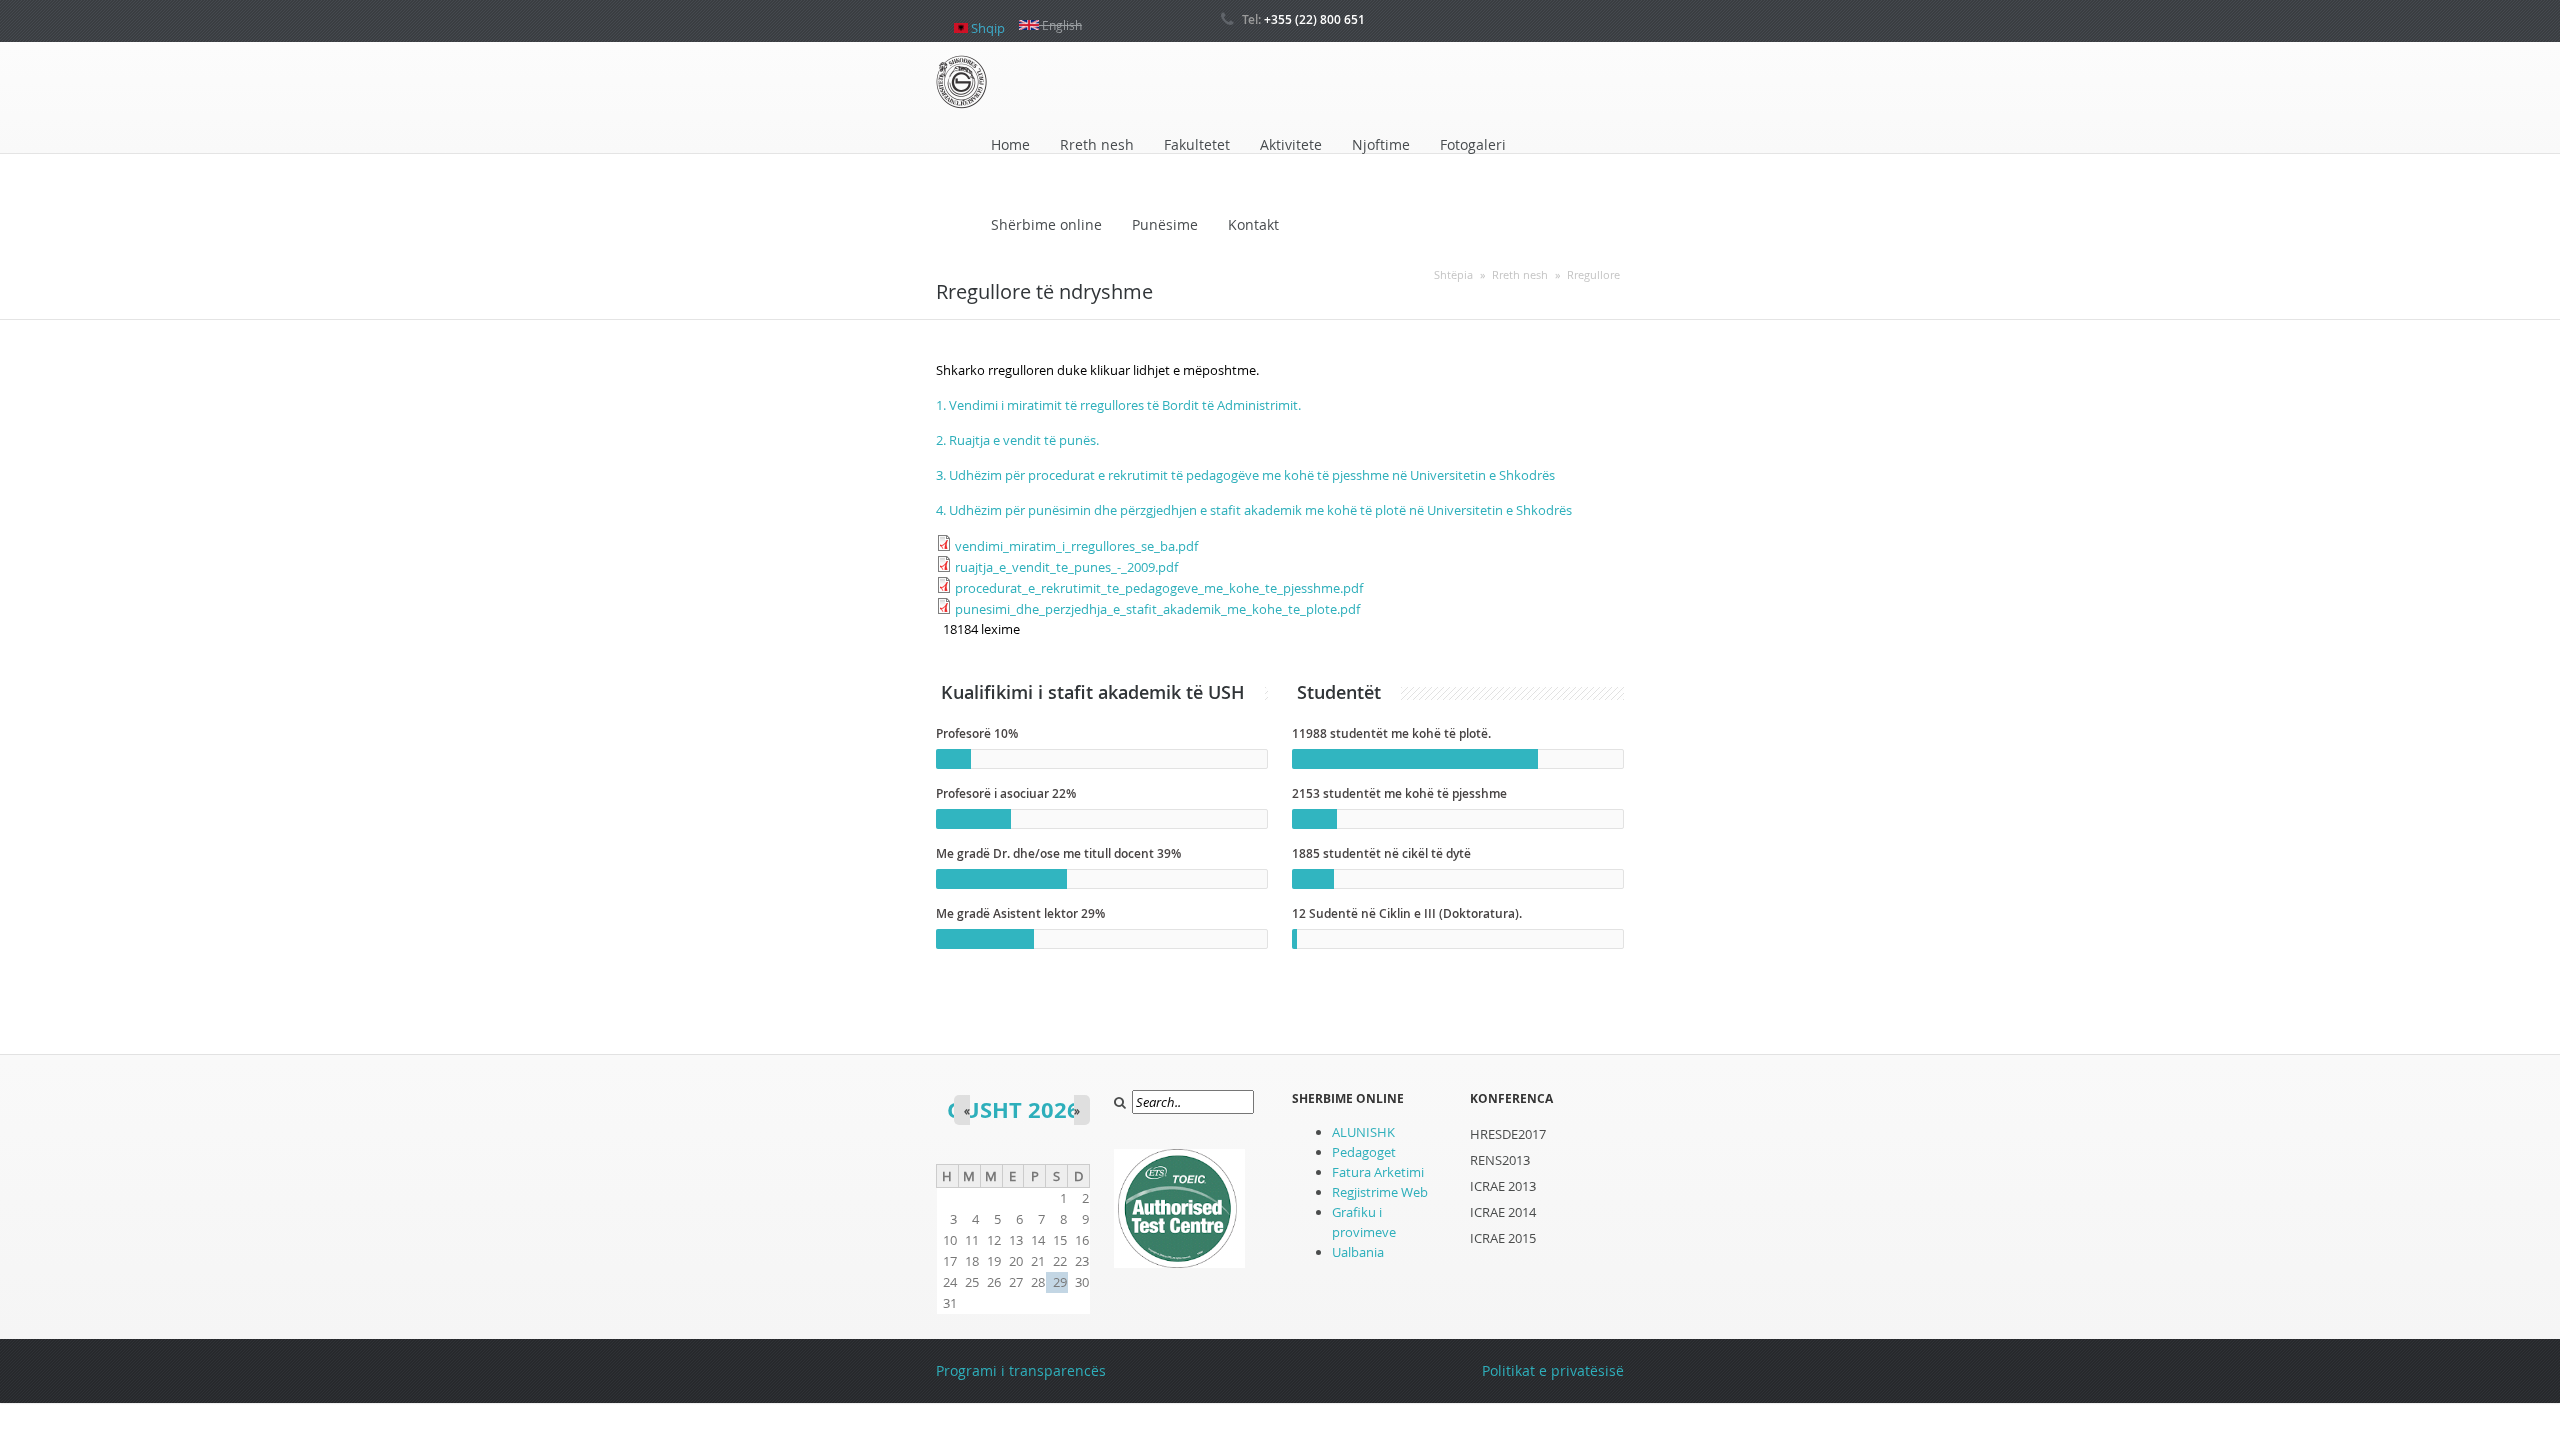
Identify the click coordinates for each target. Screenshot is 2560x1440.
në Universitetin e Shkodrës (1489, 510)
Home (1010, 144)
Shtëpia (1453, 274)
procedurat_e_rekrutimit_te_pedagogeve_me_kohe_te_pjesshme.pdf (1159, 588)
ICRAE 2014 (1503, 1212)
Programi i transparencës (1021, 1370)
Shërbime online (1046, 224)
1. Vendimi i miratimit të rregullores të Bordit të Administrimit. (1118, 405)
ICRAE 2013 (1503, 1186)
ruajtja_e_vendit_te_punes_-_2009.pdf (1066, 567)
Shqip (986, 20)
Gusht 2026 (1013, 1109)
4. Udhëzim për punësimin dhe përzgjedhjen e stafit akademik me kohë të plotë (1171, 510)
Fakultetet (1197, 144)
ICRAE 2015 (1503, 1238)
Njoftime (1381, 144)
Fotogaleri (1473, 144)
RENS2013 (1500, 1160)
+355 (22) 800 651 (1314, 19)
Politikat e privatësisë (1553, 1370)
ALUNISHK (1363, 1132)
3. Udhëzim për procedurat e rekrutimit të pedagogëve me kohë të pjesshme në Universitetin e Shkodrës (1245, 475)
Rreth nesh (1097, 144)
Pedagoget (1364, 1152)
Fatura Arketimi (1378, 1172)
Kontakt (1253, 224)
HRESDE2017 (1508, 1134)
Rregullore (1593, 274)
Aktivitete (1291, 144)
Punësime (1165, 224)
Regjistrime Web (1380, 1192)
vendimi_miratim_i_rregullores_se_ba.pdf (1076, 546)
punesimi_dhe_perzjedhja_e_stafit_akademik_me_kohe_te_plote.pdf (1157, 609)
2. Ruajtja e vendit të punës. (1017, 440)
